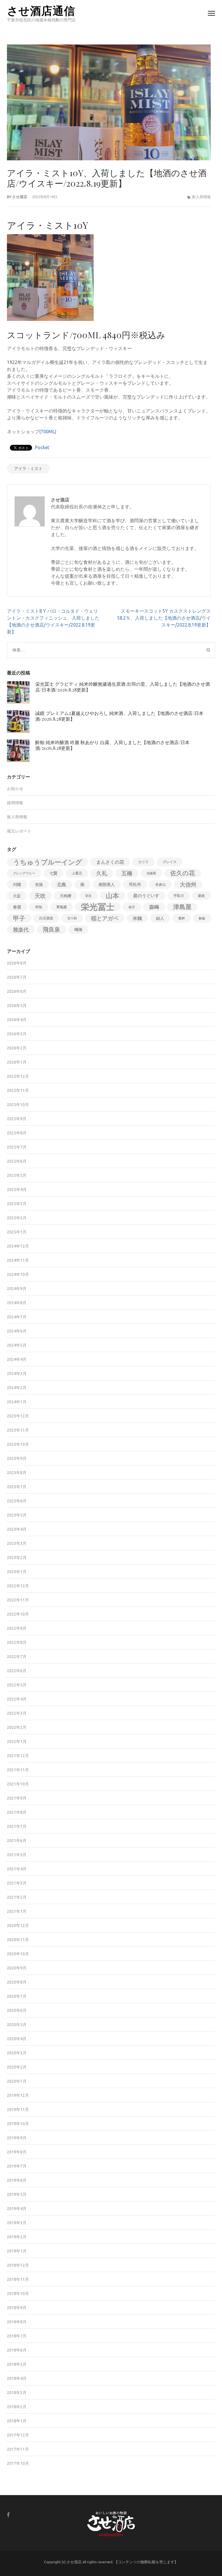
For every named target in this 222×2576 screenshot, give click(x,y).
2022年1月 (17, 1742)
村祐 (39, 907)
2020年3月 (17, 2053)
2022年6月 (17, 1671)
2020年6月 (17, 2010)
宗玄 (88, 896)
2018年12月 (18, 2265)
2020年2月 (17, 2067)
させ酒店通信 (41, 10)
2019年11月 (18, 2110)
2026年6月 (17, 991)
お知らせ (15, 789)
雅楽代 (21, 930)
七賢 (53, 873)
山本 (112, 896)
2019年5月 (17, 2194)
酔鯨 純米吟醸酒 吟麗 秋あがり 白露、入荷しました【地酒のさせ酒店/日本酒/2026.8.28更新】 (112, 745)
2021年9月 (17, 1798)
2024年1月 (17, 1402)
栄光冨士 (98, 907)
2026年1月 (17, 1062)
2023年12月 (18, 1416)
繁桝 (182, 918)
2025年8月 (17, 1133)
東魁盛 (62, 907)
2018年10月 (18, 2294)
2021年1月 (17, 1911)
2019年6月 (17, 2180)
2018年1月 (17, 2421)
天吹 (40, 896)
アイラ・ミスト (28, 469)
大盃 (17, 896)
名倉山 (160, 884)
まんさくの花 (110, 862)
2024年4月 (17, 1359)
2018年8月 (17, 2322)
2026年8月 (17, 963)
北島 (62, 884)
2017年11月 (18, 2449)
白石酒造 (46, 918)
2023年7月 (17, 1487)
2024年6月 (17, 1331)
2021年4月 (17, 1869)
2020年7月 (17, 1996)
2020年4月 (17, 2039)
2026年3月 (17, 1034)
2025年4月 (17, 1190)
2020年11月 (18, 1940)
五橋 (127, 873)
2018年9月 (17, 2308)
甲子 (19, 918)
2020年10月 (18, 1954)
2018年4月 (17, 2378)
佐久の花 (183, 873)
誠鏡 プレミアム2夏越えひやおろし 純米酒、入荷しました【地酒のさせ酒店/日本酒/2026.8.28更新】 (119, 716)
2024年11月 (18, 1260)
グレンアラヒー (24, 873)
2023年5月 (17, 1515)
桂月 (132, 907)
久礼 (102, 873)
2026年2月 (17, 1048)
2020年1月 (17, 2081)
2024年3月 (17, 1374)
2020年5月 (17, 2025)
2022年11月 (18, 1600)
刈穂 (17, 884)
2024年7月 (17, 1317)
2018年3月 (17, 2393)
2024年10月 (18, 1274)
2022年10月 (18, 1614)
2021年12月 (18, 1756)
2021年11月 (18, 1770)
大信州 (188, 884)
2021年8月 (17, 1812)
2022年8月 (17, 1642)
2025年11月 (18, 1090)
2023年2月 (17, 1558)
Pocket (42, 447)
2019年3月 (17, 2223)
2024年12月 (18, 1246)
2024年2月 (17, 1388)
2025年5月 (17, 1175)
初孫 (39, 884)
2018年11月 (18, 2279)
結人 (160, 918)
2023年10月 (18, 1444)
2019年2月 (17, 2237)
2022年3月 (17, 1713)
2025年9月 (17, 1119)
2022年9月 (17, 1628)
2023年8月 (17, 1473)
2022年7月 (17, 1657)
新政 (201, 896)
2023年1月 (17, 1572)
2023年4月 (17, 1529)
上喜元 (77, 873)
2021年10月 (18, 1784)
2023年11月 (18, 1430)
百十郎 (72, 918)
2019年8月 (17, 2152)
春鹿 (17, 907)
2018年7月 (17, 2336)
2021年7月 (17, 1826)
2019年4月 (17, 2209)
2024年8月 (17, 1303)
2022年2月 (17, 1727)
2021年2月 (17, 1897)
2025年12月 (18, 1076)
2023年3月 (17, 1543)
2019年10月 (18, 2124)
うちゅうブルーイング (48, 862)
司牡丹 (135, 884)
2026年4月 (17, 1020)
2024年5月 (17, 1345)
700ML (48, 432)
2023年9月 (17, 1458)
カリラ (143, 862)
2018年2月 (17, 2407)
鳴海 (78, 930)
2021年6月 (17, 1841)
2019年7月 (17, 2166)
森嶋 (154, 907)
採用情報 (15, 803)
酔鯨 (202, 918)
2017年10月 (18, 2463)
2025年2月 (17, 1218)
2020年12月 (18, 1926)
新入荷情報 (201, 197)
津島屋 (182, 907)
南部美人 (107, 884)
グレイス (170, 862)
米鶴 (137, 918)
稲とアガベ (105, 918)
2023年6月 (17, 1501)
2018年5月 (17, 2364)
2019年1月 (17, 2251)
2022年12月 (18, 1586)
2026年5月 (17, 1006)
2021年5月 (17, 1855)
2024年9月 (17, 1289)
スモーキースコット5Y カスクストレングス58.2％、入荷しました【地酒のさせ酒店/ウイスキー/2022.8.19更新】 (164, 618)
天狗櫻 (65, 896)
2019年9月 (17, 2138)
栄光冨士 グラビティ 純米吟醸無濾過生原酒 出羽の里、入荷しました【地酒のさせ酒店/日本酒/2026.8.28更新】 (123, 687)
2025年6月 (17, 1161)
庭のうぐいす (146, 896)
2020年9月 (17, 1968)
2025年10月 (18, 1105)
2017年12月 (18, 2435)
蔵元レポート (19, 831)
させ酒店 (20, 197)
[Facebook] (8, 2515)
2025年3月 (17, 1204)
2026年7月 (17, 977)
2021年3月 (17, 1883)
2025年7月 (17, 1147)
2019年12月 (18, 2095)
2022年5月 (17, 1685)
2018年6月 (17, 2350)
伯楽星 (151, 873)
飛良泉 (51, 929)
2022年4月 (17, 1699)
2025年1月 (17, 1232)
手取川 (179, 896)
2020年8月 (17, 1982)
